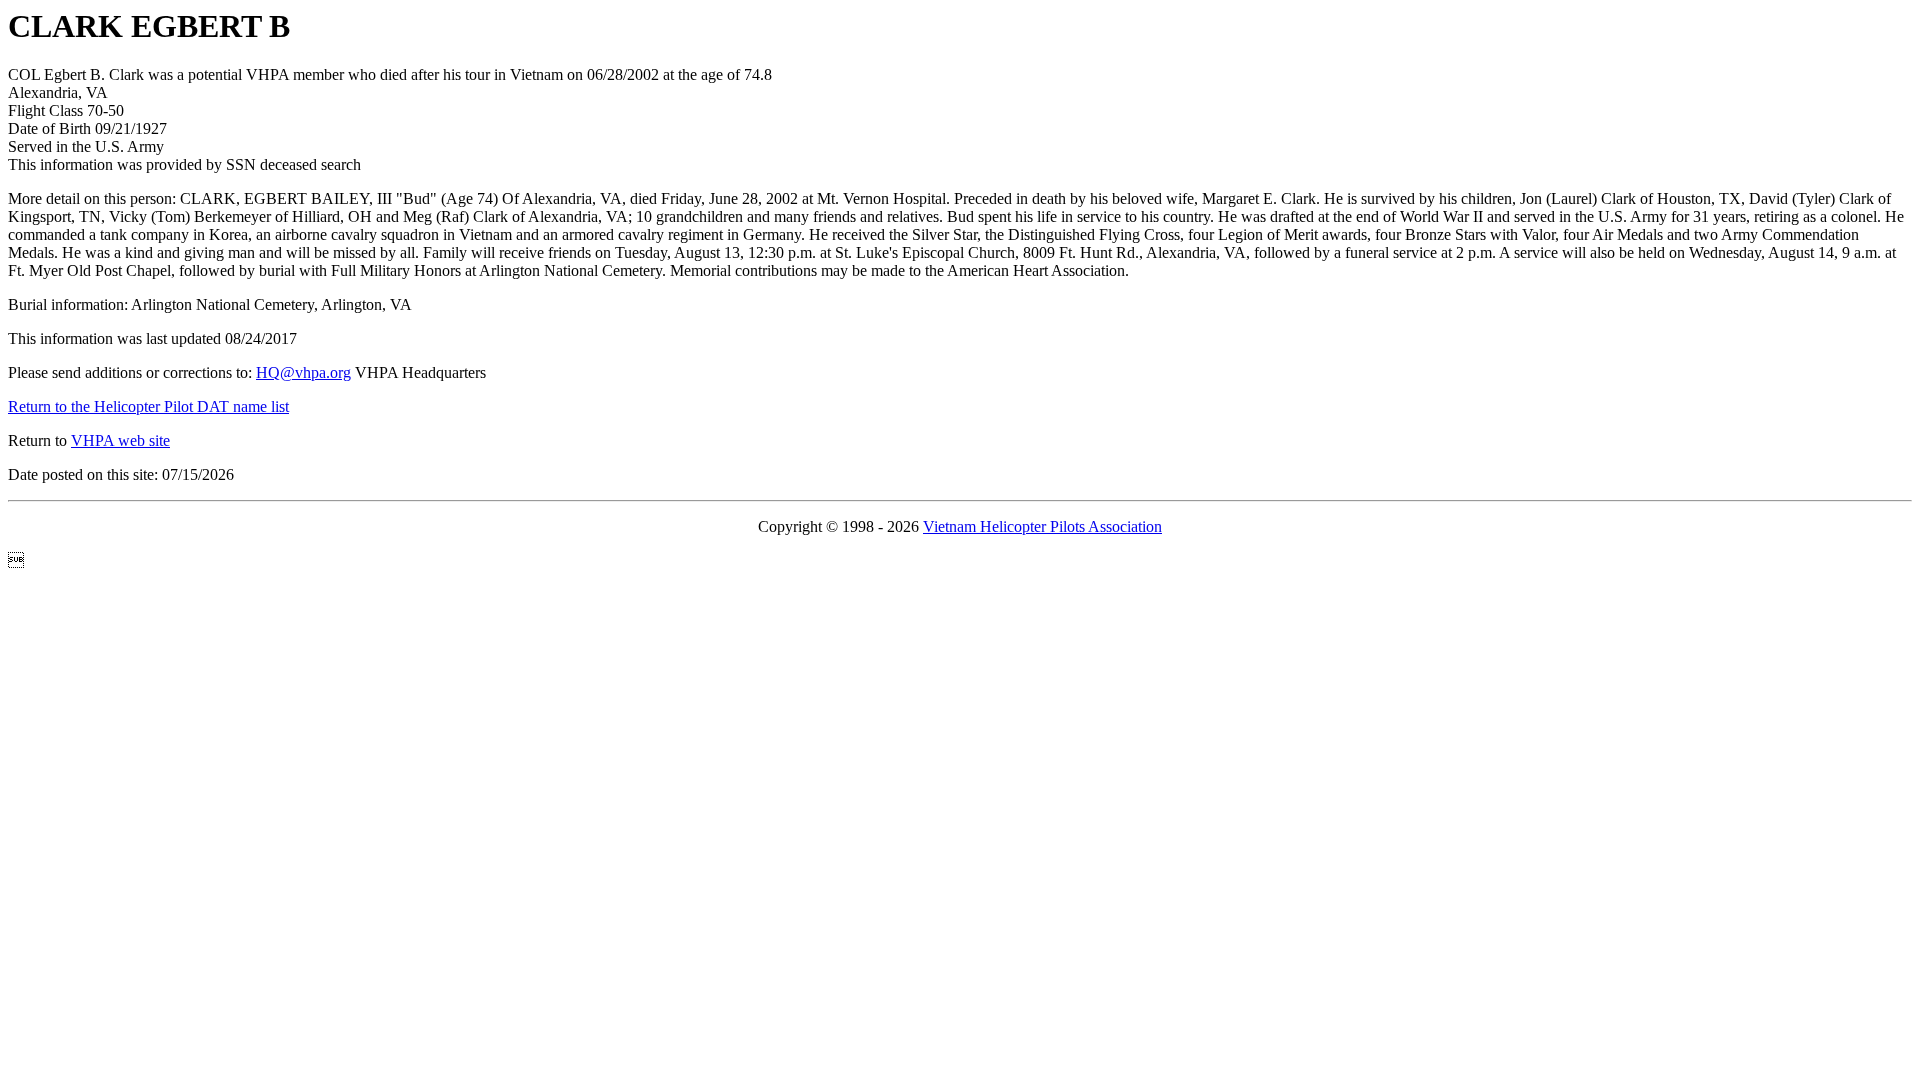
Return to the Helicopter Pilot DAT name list (148, 406)
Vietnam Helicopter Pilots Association (1042, 526)
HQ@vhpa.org (303, 372)
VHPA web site (120, 440)
